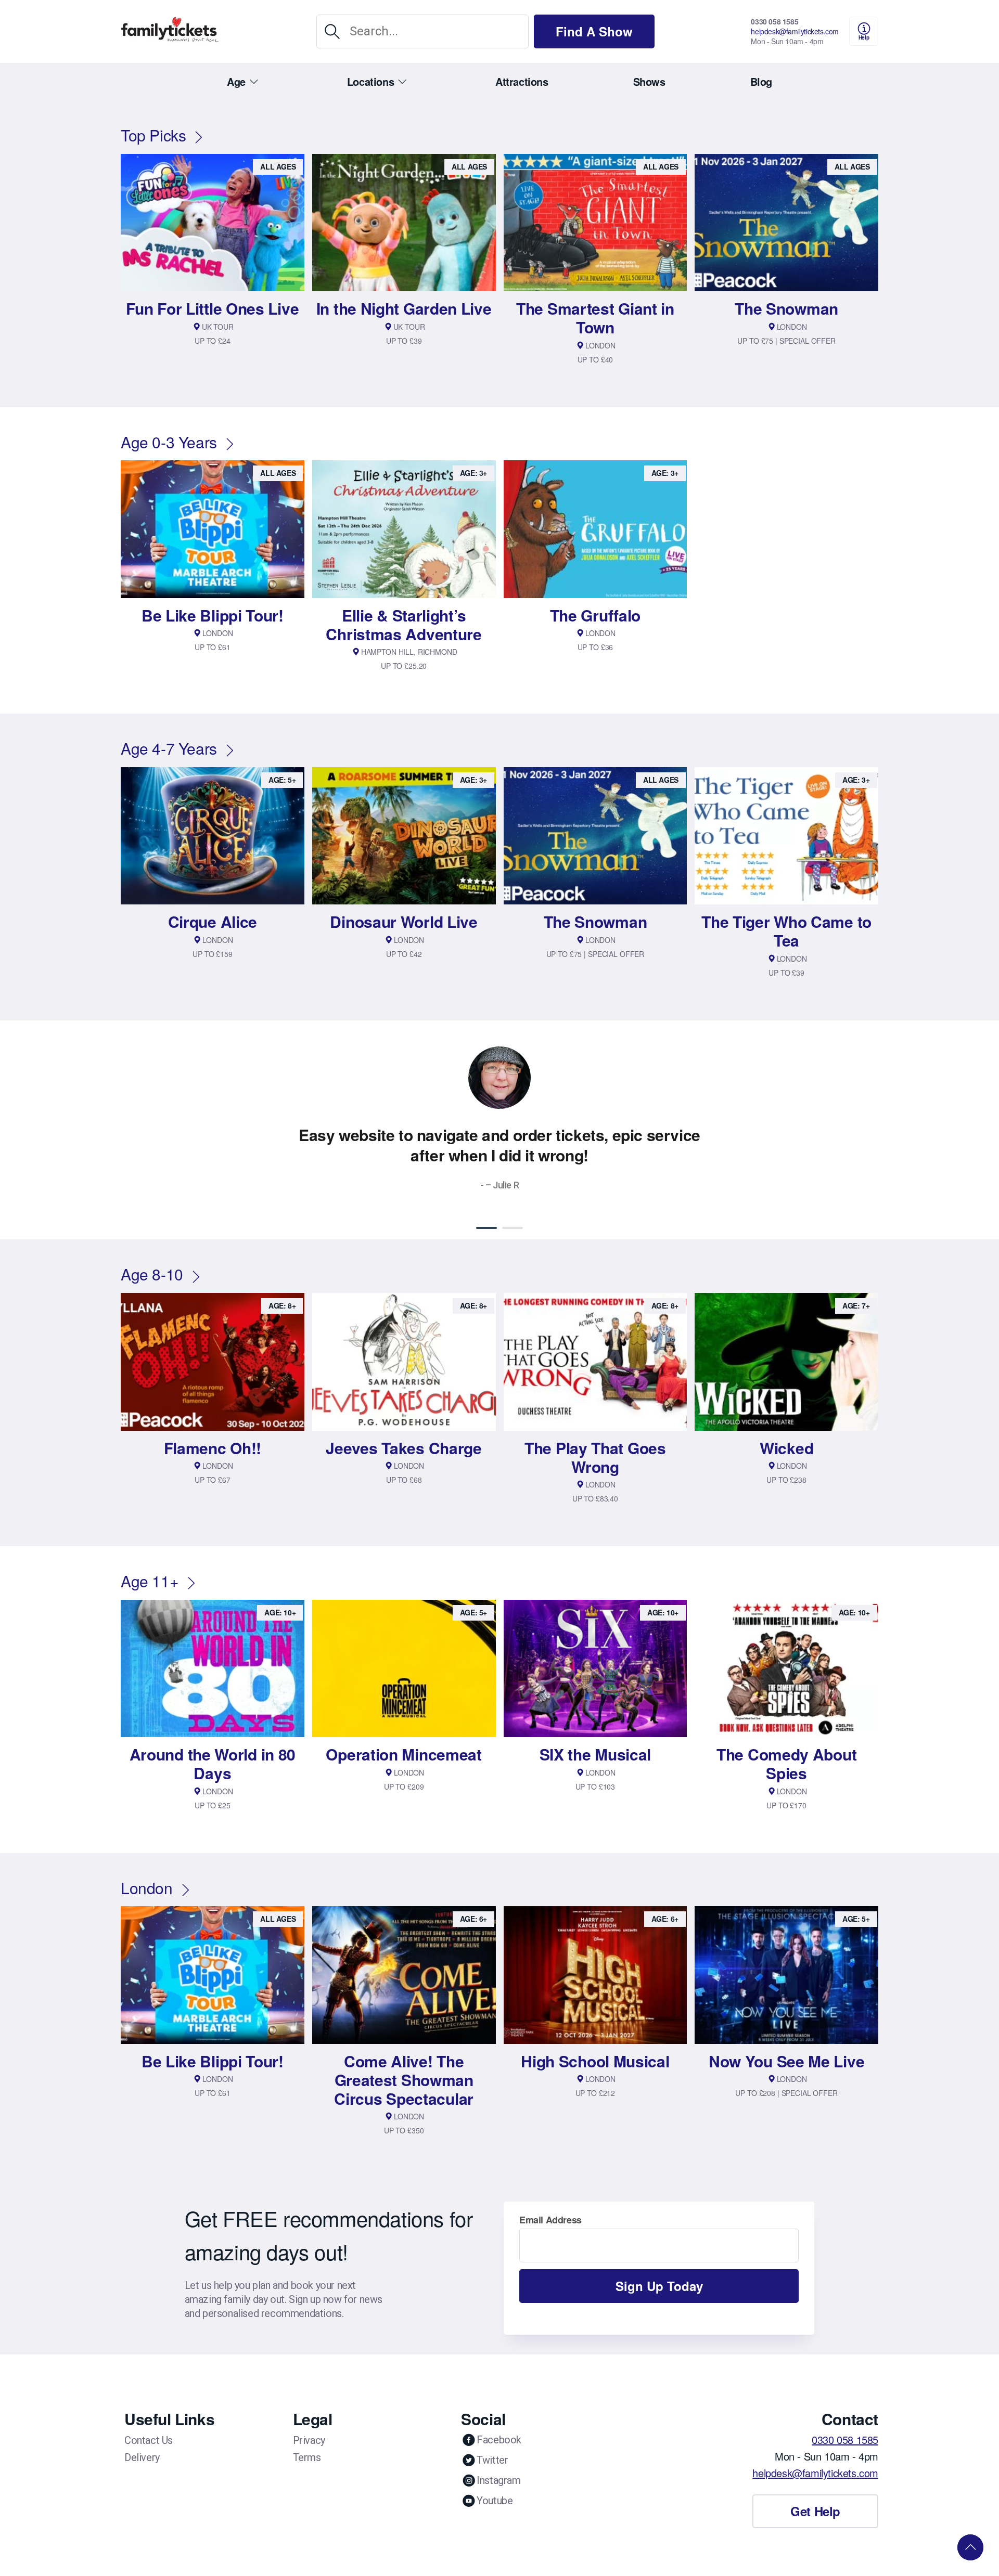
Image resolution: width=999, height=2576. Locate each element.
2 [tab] (513, 1228)
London (147, 1888)
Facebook (499, 2440)
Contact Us (149, 2440)
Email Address (550, 2220)
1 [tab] (486, 1228)
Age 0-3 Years (169, 442)
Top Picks (153, 135)
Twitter (492, 2460)
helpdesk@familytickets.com (795, 31)
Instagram (498, 2480)
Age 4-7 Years (169, 748)
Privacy (309, 2440)
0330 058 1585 (774, 21)
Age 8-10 (152, 1274)
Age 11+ (150, 1581)
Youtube (495, 2501)
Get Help (815, 2511)
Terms (307, 2457)
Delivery (142, 2457)
